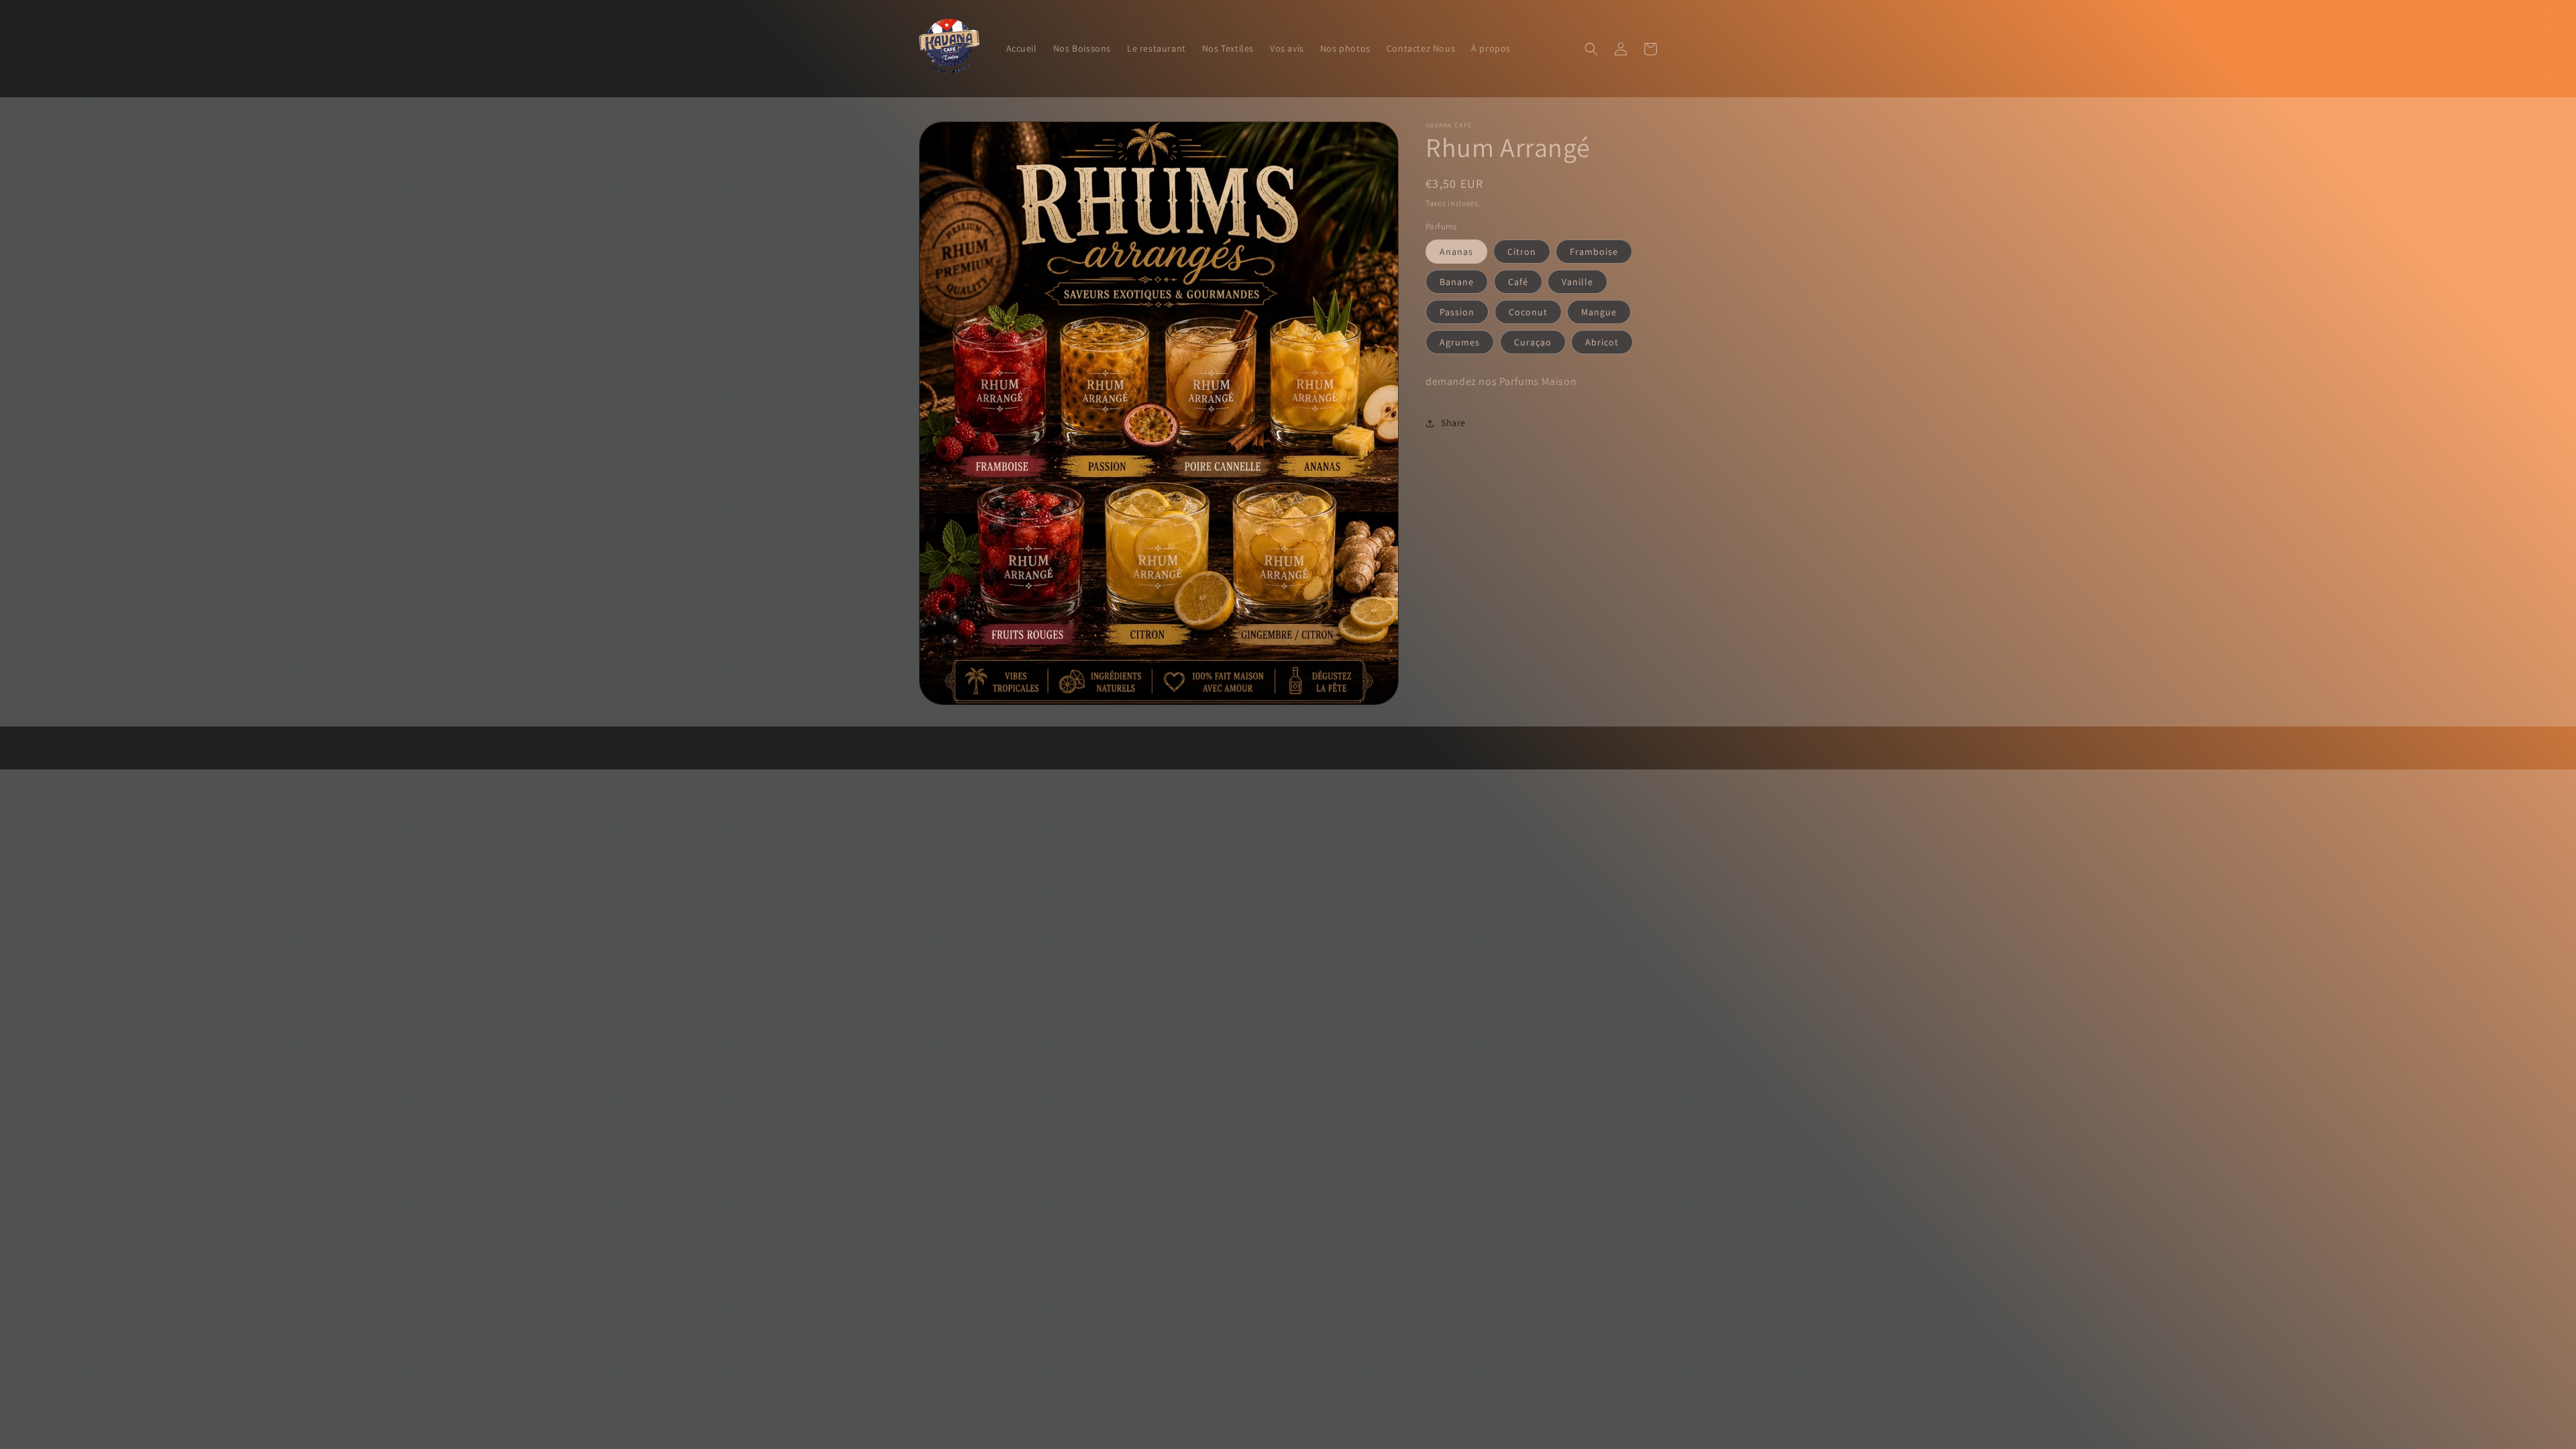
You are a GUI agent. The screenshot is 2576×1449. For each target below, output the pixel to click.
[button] (1591, 49)
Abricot (1602, 342)
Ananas (1456, 252)
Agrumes (1460, 342)
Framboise (1594, 252)
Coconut (1528, 312)
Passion (1457, 312)
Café (1518, 282)
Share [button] (1453, 423)
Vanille (1577, 282)
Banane (1457, 282)
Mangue (1599, 312)
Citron (1522, 252)
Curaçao (1533, 342)
